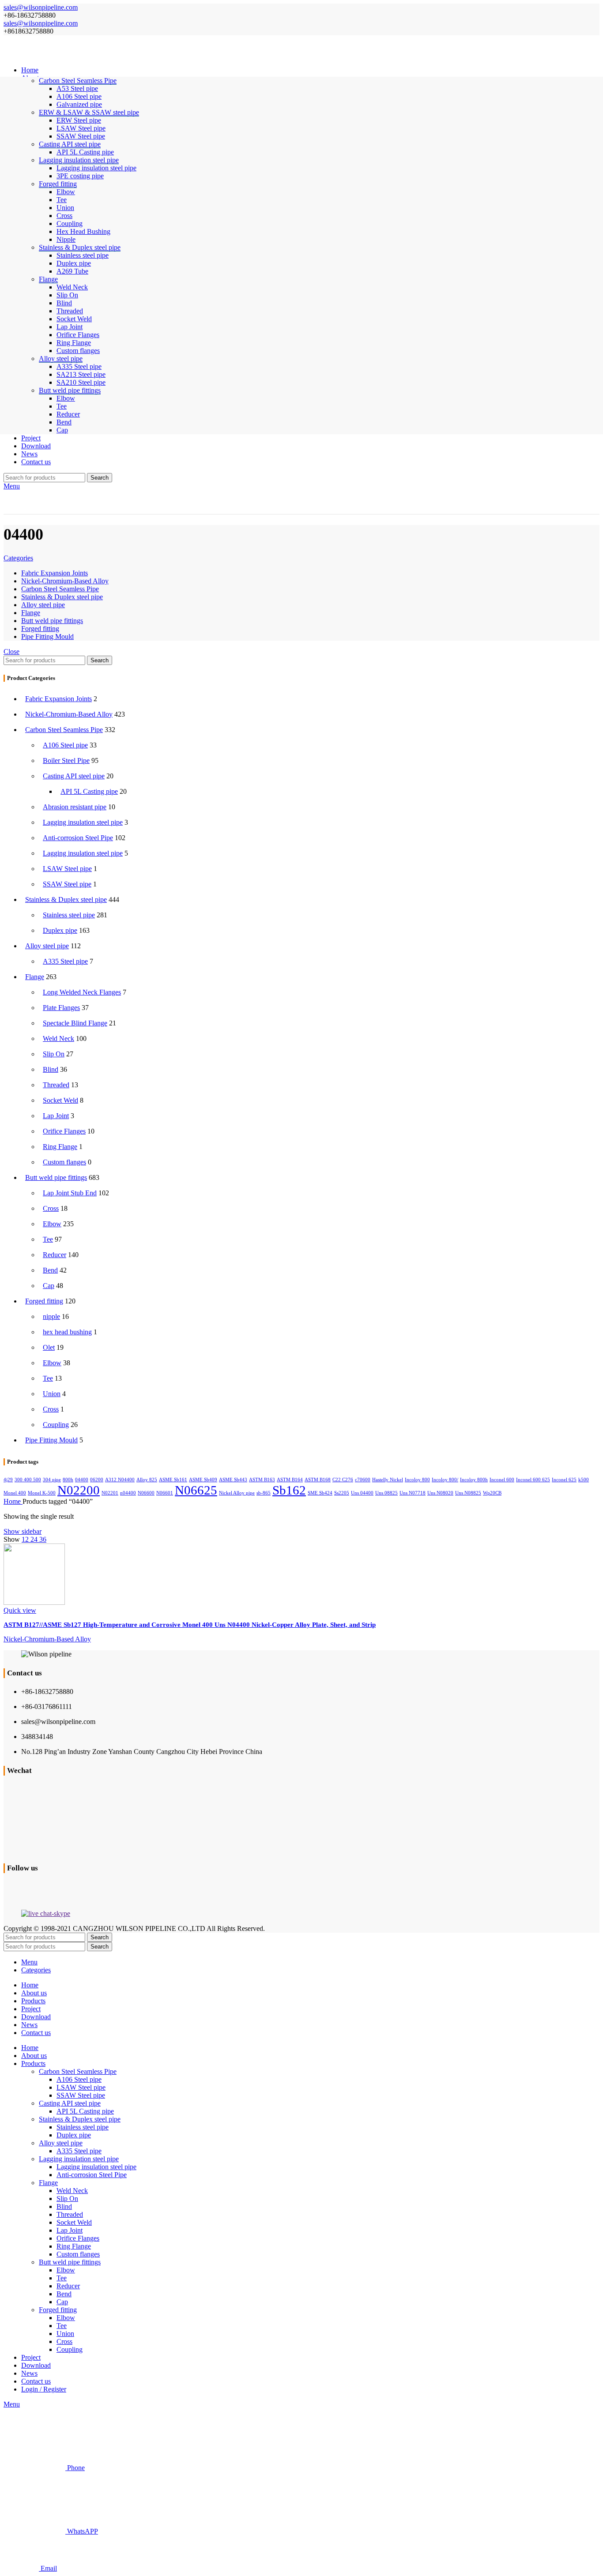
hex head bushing (67, 1332)
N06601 (165, 1493)
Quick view (20, 1610)
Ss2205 (342, 1493)
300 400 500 (28, 1480)
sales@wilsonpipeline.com (41, 7)
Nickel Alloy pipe (237, 1493)
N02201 (110, 1493)
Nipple (66, 239)
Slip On (67, 295)
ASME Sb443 (233, 1480)
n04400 (128, 1493)
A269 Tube (72, 271)
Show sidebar (23, 1531)
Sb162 (289, 1490)
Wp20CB (492, 1493)
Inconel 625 (564, 1480)
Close (11, 652)
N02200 (79, 1490)
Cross (64, 216)
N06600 (146, 1493)
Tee (62, 200)
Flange (35, 977)
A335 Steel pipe (79, 366)
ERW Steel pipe (79, 120)
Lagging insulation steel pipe (96, 168)
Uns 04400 (362, 1493)
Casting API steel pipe (74, 776)
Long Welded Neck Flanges (82, 992)
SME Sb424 (320, 1493)
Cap (62, 430)
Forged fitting (44, 1301)
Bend (64, 422)
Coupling (70, 223)
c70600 (363, 1480)
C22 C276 (343, 1480)
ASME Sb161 (173, 1480)
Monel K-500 (42, 1493)
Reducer (68, 414)
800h (68, 1480)
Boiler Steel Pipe (66, 760)
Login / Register (44, 2389)
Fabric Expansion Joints (58, 699)
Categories (18, 558)
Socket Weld (74, 319)
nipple (51, 1316)
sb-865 (264, 1493)
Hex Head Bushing (83, 231)
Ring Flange (74, 343)
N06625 (196, 1490)
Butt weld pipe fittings (56, 1177)
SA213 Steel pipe (81, 374)
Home (13, 1501)
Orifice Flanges (78, 335)
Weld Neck (72, 287)
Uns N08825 (468, 1493)
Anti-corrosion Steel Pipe (78, 838)
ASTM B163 (262, 1480)
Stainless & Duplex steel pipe (66, 899)
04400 (82, 1480)
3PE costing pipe (80, 176)
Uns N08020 (440, 1493)
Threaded (70, 311)
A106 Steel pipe (79, 96)
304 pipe (52, 1480)
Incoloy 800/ (445, 1480)
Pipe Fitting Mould (51, 1440)
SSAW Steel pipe (81, 136)
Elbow (66, 192)
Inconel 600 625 (533, 1480)
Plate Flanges (61, 1008)
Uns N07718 (413, 1493)
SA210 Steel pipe (81, 382)
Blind (64, 303)
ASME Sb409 (203, 1480)
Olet (49, 1347)
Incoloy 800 (417, 1480)
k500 (584, 1480)
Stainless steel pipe (83, 255)
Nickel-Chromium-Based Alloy (69, 714)
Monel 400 (15, 1493)
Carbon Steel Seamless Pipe (64, 730)
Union (65, 208)
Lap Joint (70, 327)
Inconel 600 (502, 1480)
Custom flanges (78, 351)
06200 (97, 1480)
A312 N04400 (120, 1480)
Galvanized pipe (79, 104)
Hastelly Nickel (388, 1480)
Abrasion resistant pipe (75, 807)
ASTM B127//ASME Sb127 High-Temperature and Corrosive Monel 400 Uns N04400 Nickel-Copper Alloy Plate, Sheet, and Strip (190, 1625)
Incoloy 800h (474, 1480)
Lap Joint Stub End (70, 1193)
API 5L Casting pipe (85, 152)
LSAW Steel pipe (81, 128)
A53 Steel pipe (77, 88)
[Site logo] (81, 55)
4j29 (8, 1480)
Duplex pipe (74, 263)
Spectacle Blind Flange (75, 1023)
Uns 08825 (386, 1493)
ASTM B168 (318, 1480)
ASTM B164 (290, 1480)
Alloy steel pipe (47, 946)
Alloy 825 (147, 1480)
